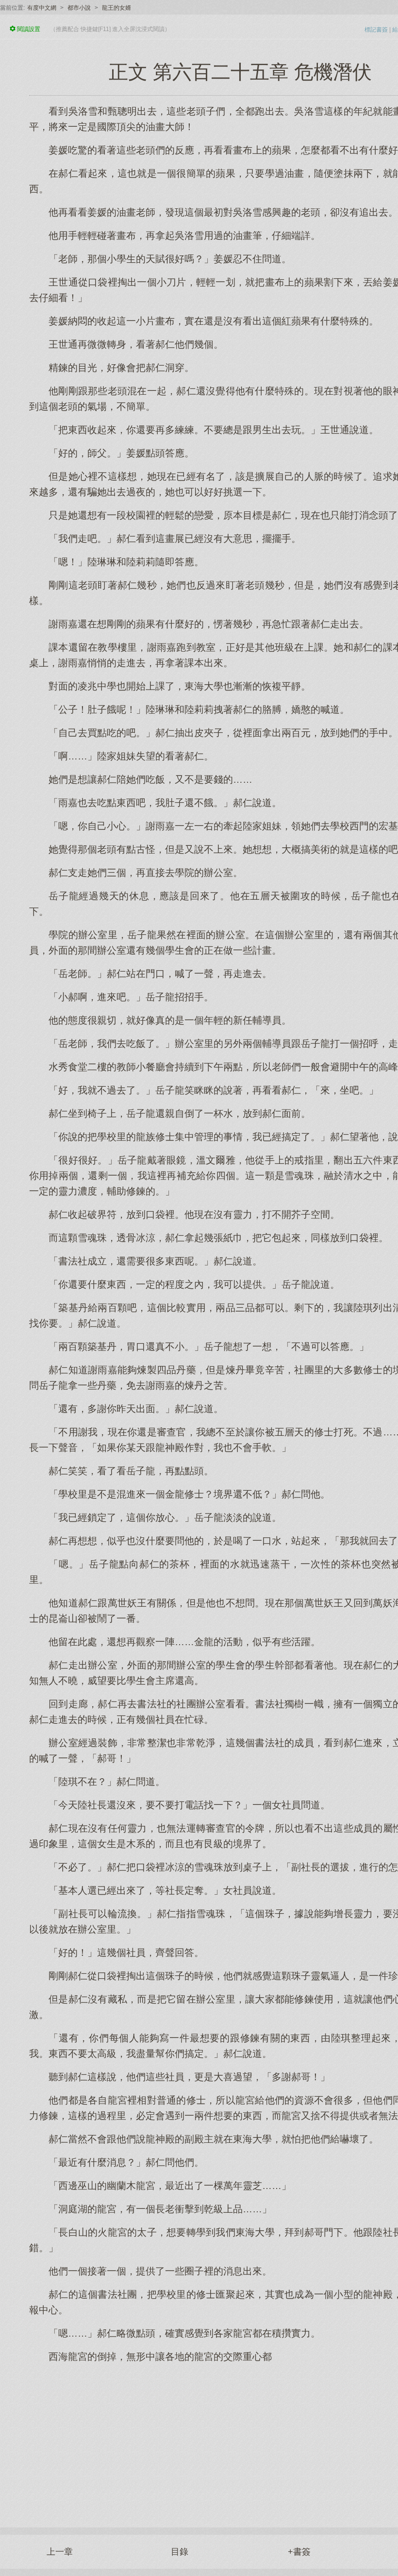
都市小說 (79, 8)
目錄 (180, 2552)
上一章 (60, 2552)
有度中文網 (42, 8)
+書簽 (299, 2552)
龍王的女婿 (116, 8)
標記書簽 (376, 30)
